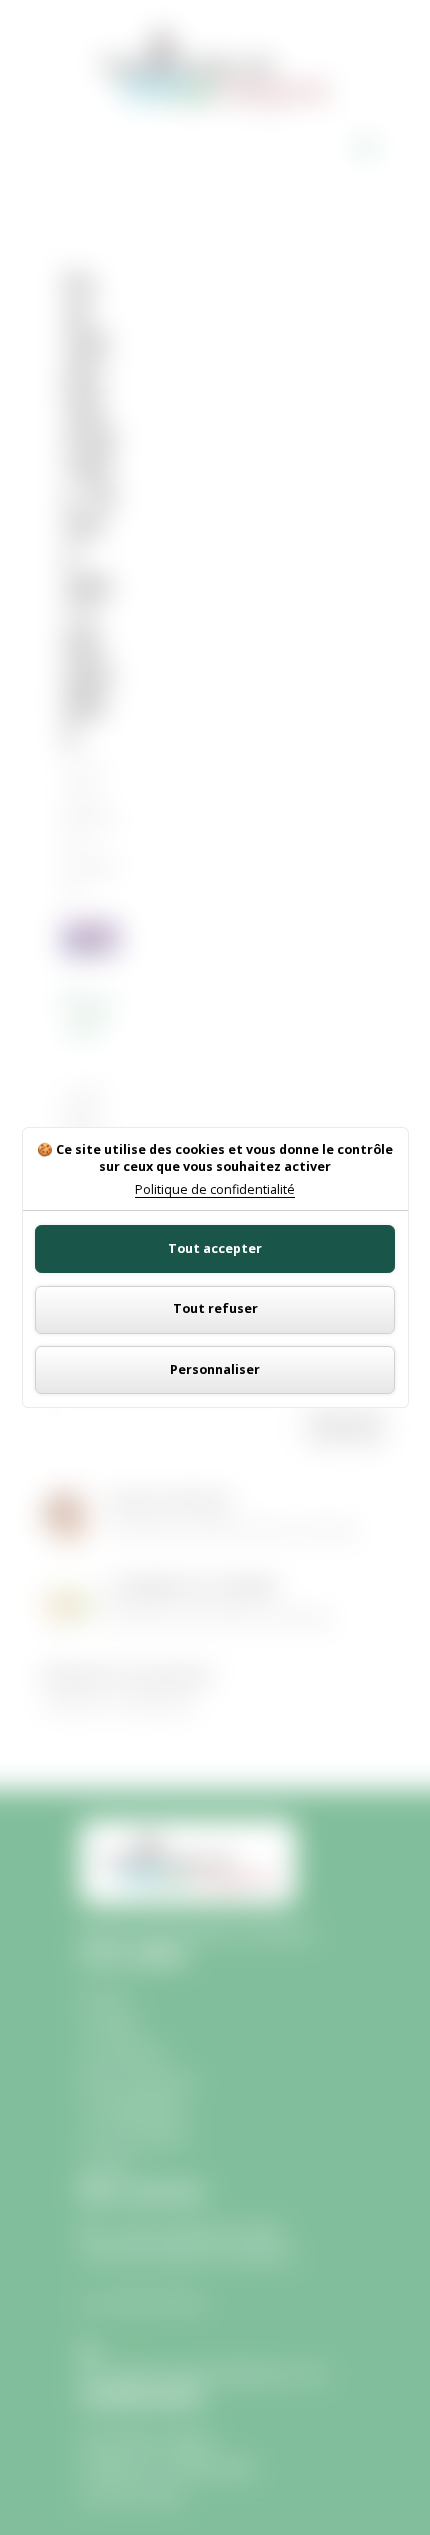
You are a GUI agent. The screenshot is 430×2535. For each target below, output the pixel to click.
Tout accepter (215, 1248)
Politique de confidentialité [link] (215, 1190)
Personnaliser (215, 1369)
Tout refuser (215, 1308)
